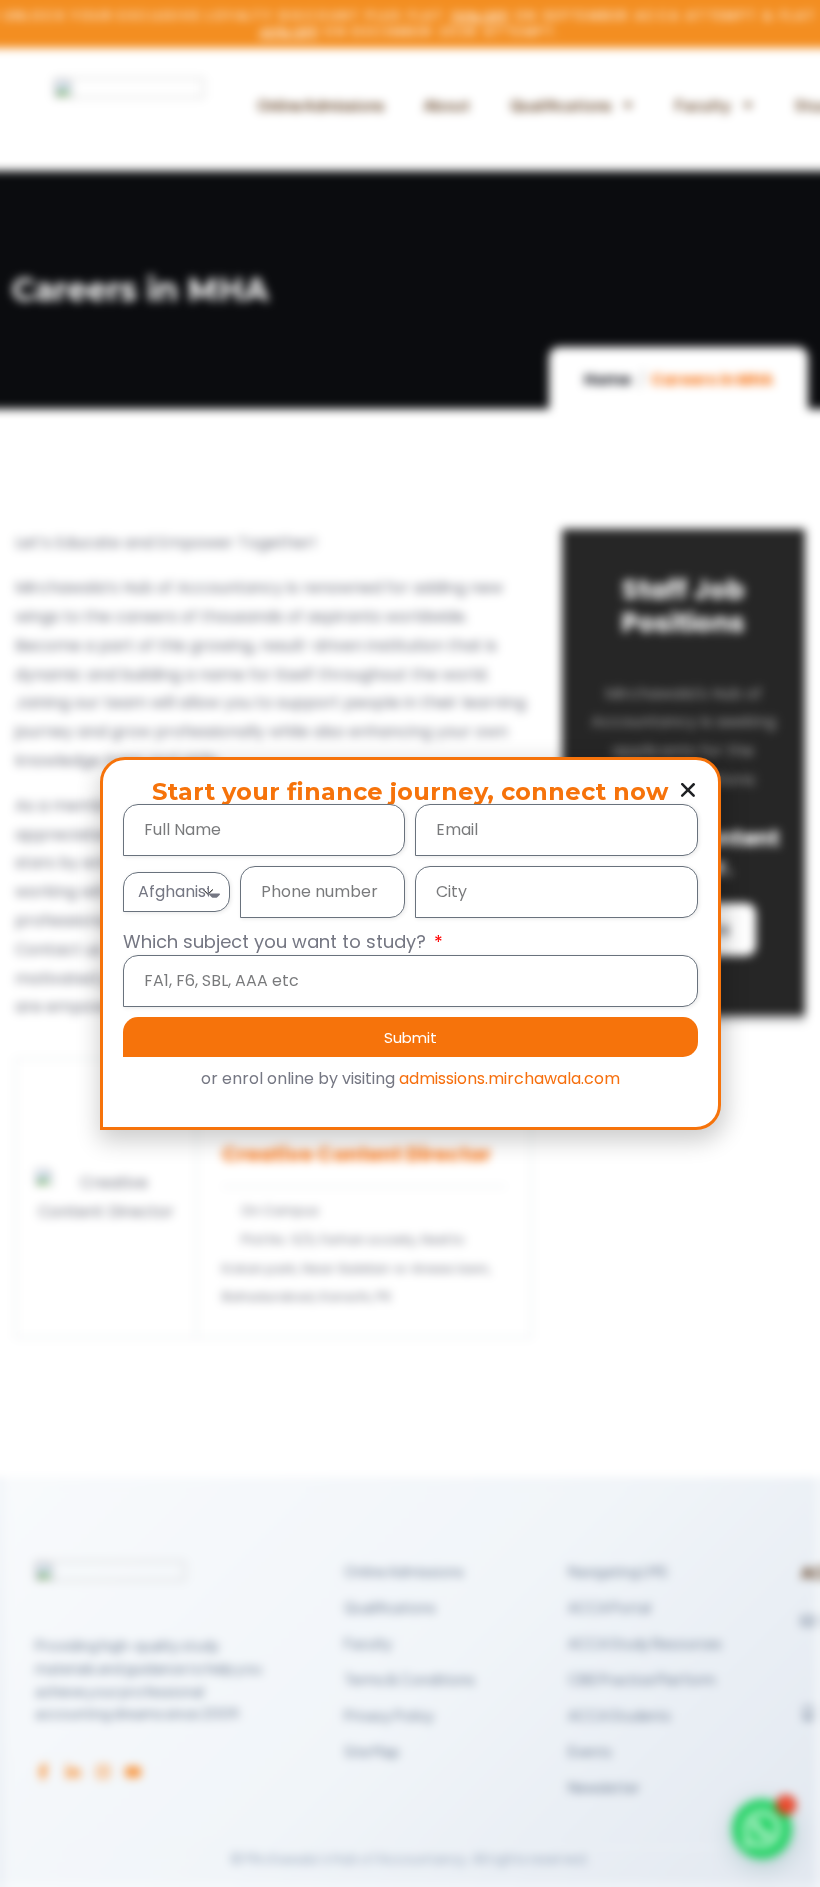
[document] (410, 943)
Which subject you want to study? (277, 941)
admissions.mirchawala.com (509, 1078)
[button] (688, 790)
